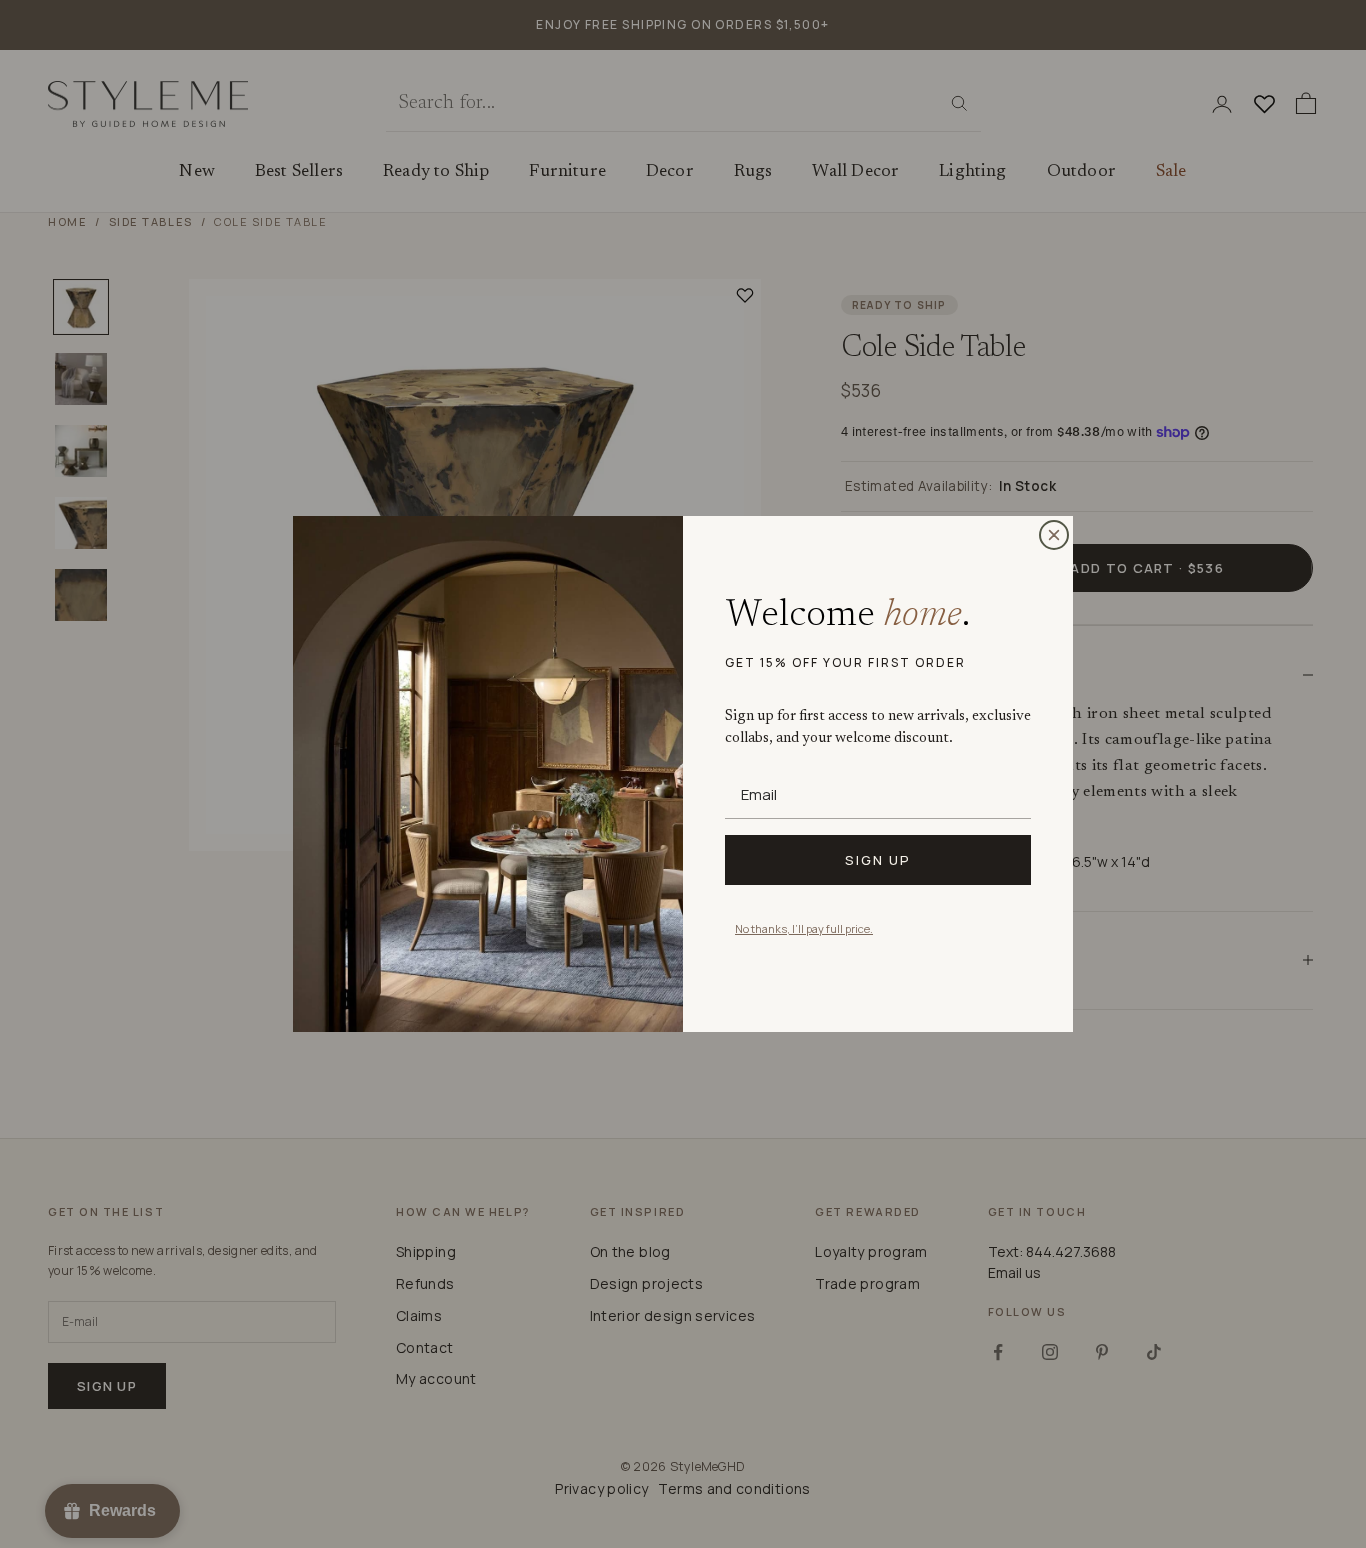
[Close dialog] (1054, 535)
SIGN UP (878, 860)
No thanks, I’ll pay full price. (804, 928)
